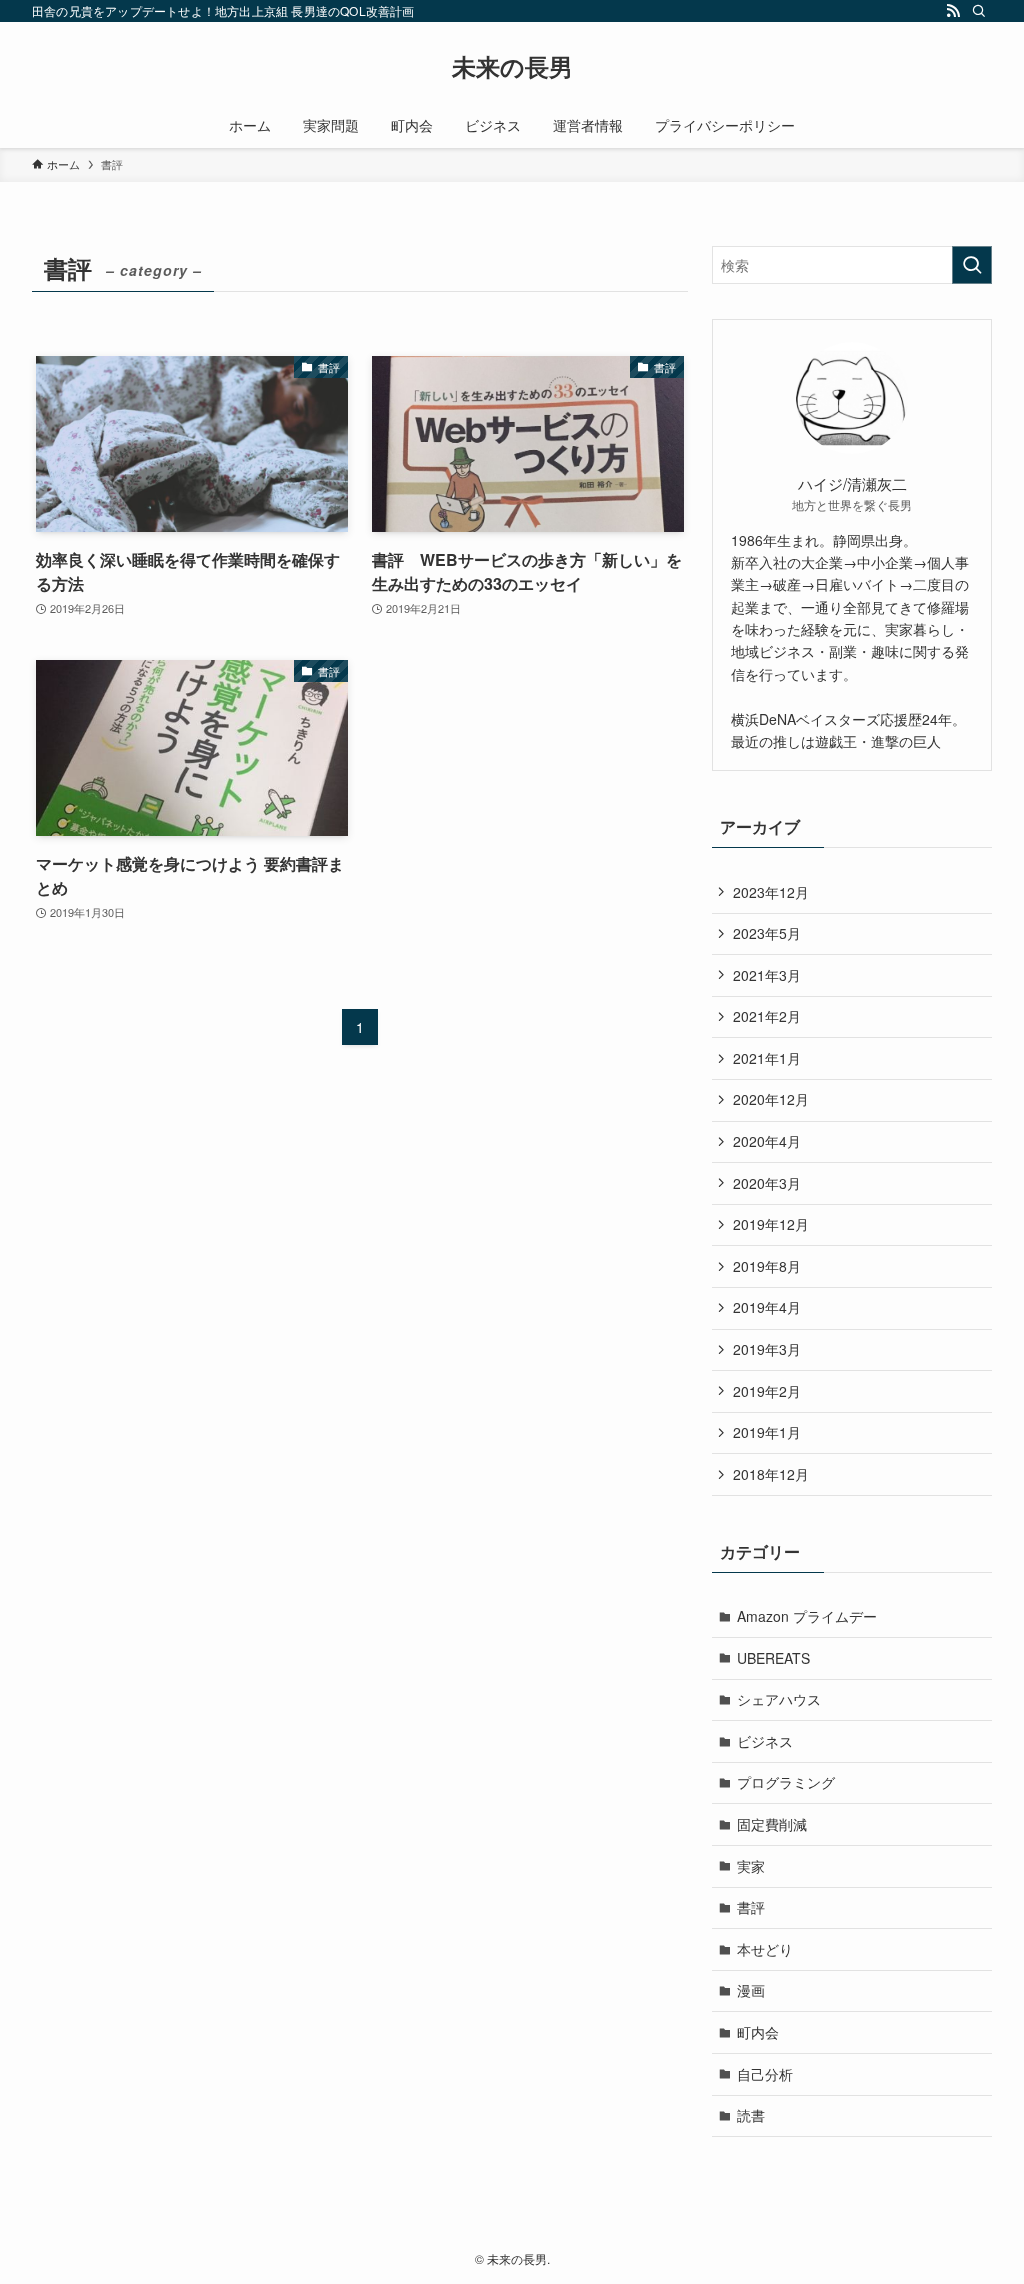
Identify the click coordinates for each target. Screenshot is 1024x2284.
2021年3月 (767, 975)
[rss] (953, 11)
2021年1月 (767, 1058)
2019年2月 (767, 1391)
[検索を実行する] (972, 265)
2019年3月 (767, 1349)
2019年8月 (767, 1266)
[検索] (979, 11)
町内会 (758, 2032)
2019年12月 (771, 1224)
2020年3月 (767, 1183)
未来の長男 (512, 66)
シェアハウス (779, 1699)
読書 (751, 2115)
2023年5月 (767, 933)
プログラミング (786, 1782)
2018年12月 (771, 1474)
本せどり (765, 1949)
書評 (751, 1907)
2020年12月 (771, 1099)
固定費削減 (772, 1824)
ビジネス (765, 1741)
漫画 (751, 1990)
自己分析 (765, 2074)
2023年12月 (771, 892)
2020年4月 (767, 1141)
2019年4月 (767, 1307)
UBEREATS (773, 1658)
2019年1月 (767, 1432)
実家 (751, 1866)
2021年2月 (767, 1016)
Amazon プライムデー (807, 1616)
